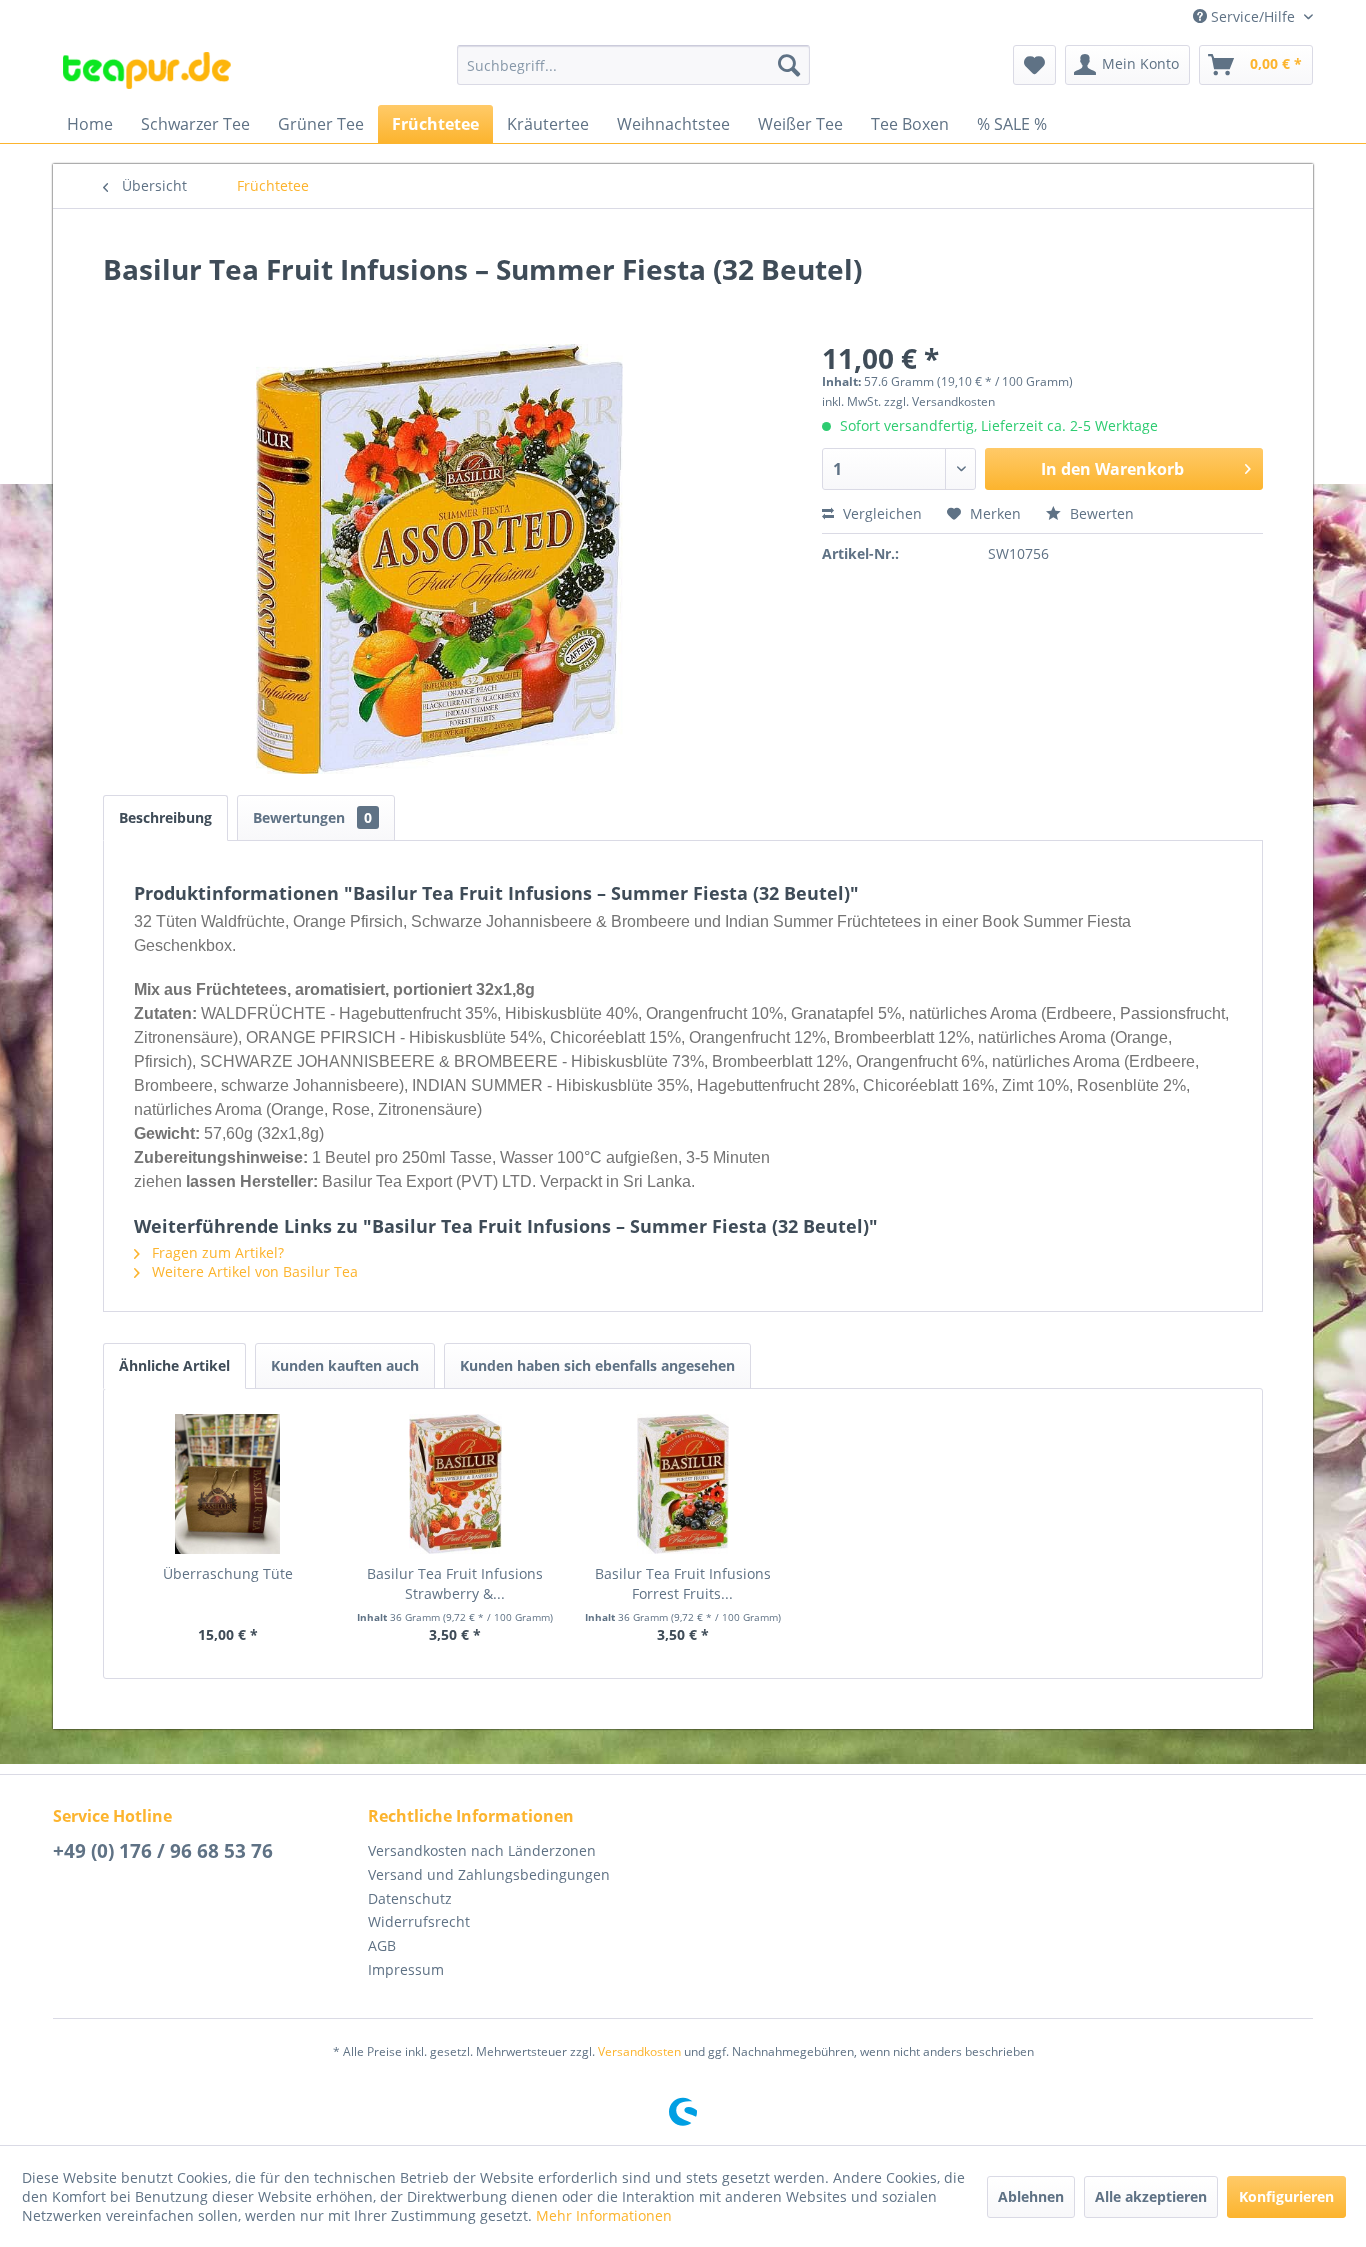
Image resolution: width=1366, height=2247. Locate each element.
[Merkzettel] (1034, 65)
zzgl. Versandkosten (939, 401)
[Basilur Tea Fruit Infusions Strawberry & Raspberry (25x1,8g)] (456, 1484)
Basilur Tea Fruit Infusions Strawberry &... (455, 1583)
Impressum (406, 1969)
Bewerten (1100, 513)
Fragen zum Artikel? (216, 1252)
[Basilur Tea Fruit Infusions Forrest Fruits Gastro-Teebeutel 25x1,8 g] (683, 1484)
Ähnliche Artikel (174, 1365)
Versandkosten (639, 2051)
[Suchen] (789, 65)
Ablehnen (1031, 2196)
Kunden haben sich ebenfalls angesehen (597, 1365)
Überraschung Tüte (228, 1573)
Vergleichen (880, 513)
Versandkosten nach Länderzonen (482, 1850)
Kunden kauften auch (345, 1365)
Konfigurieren (1286, 2196)
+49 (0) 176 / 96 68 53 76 (163, 1851)
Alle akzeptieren (1151, 2196)
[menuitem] (633, 65)
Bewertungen (312, 817)
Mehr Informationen (604, 2215)
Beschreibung (165, 817)
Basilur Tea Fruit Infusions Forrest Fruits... (683, 1583)
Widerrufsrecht (419, 1921)
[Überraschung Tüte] (228, 1484)
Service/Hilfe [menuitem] (1253, 16)
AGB (382, 1945)
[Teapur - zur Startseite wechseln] (147, 70)
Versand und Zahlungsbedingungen (489, 1874)
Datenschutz (410, 1898)
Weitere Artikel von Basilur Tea (253, 1271)
